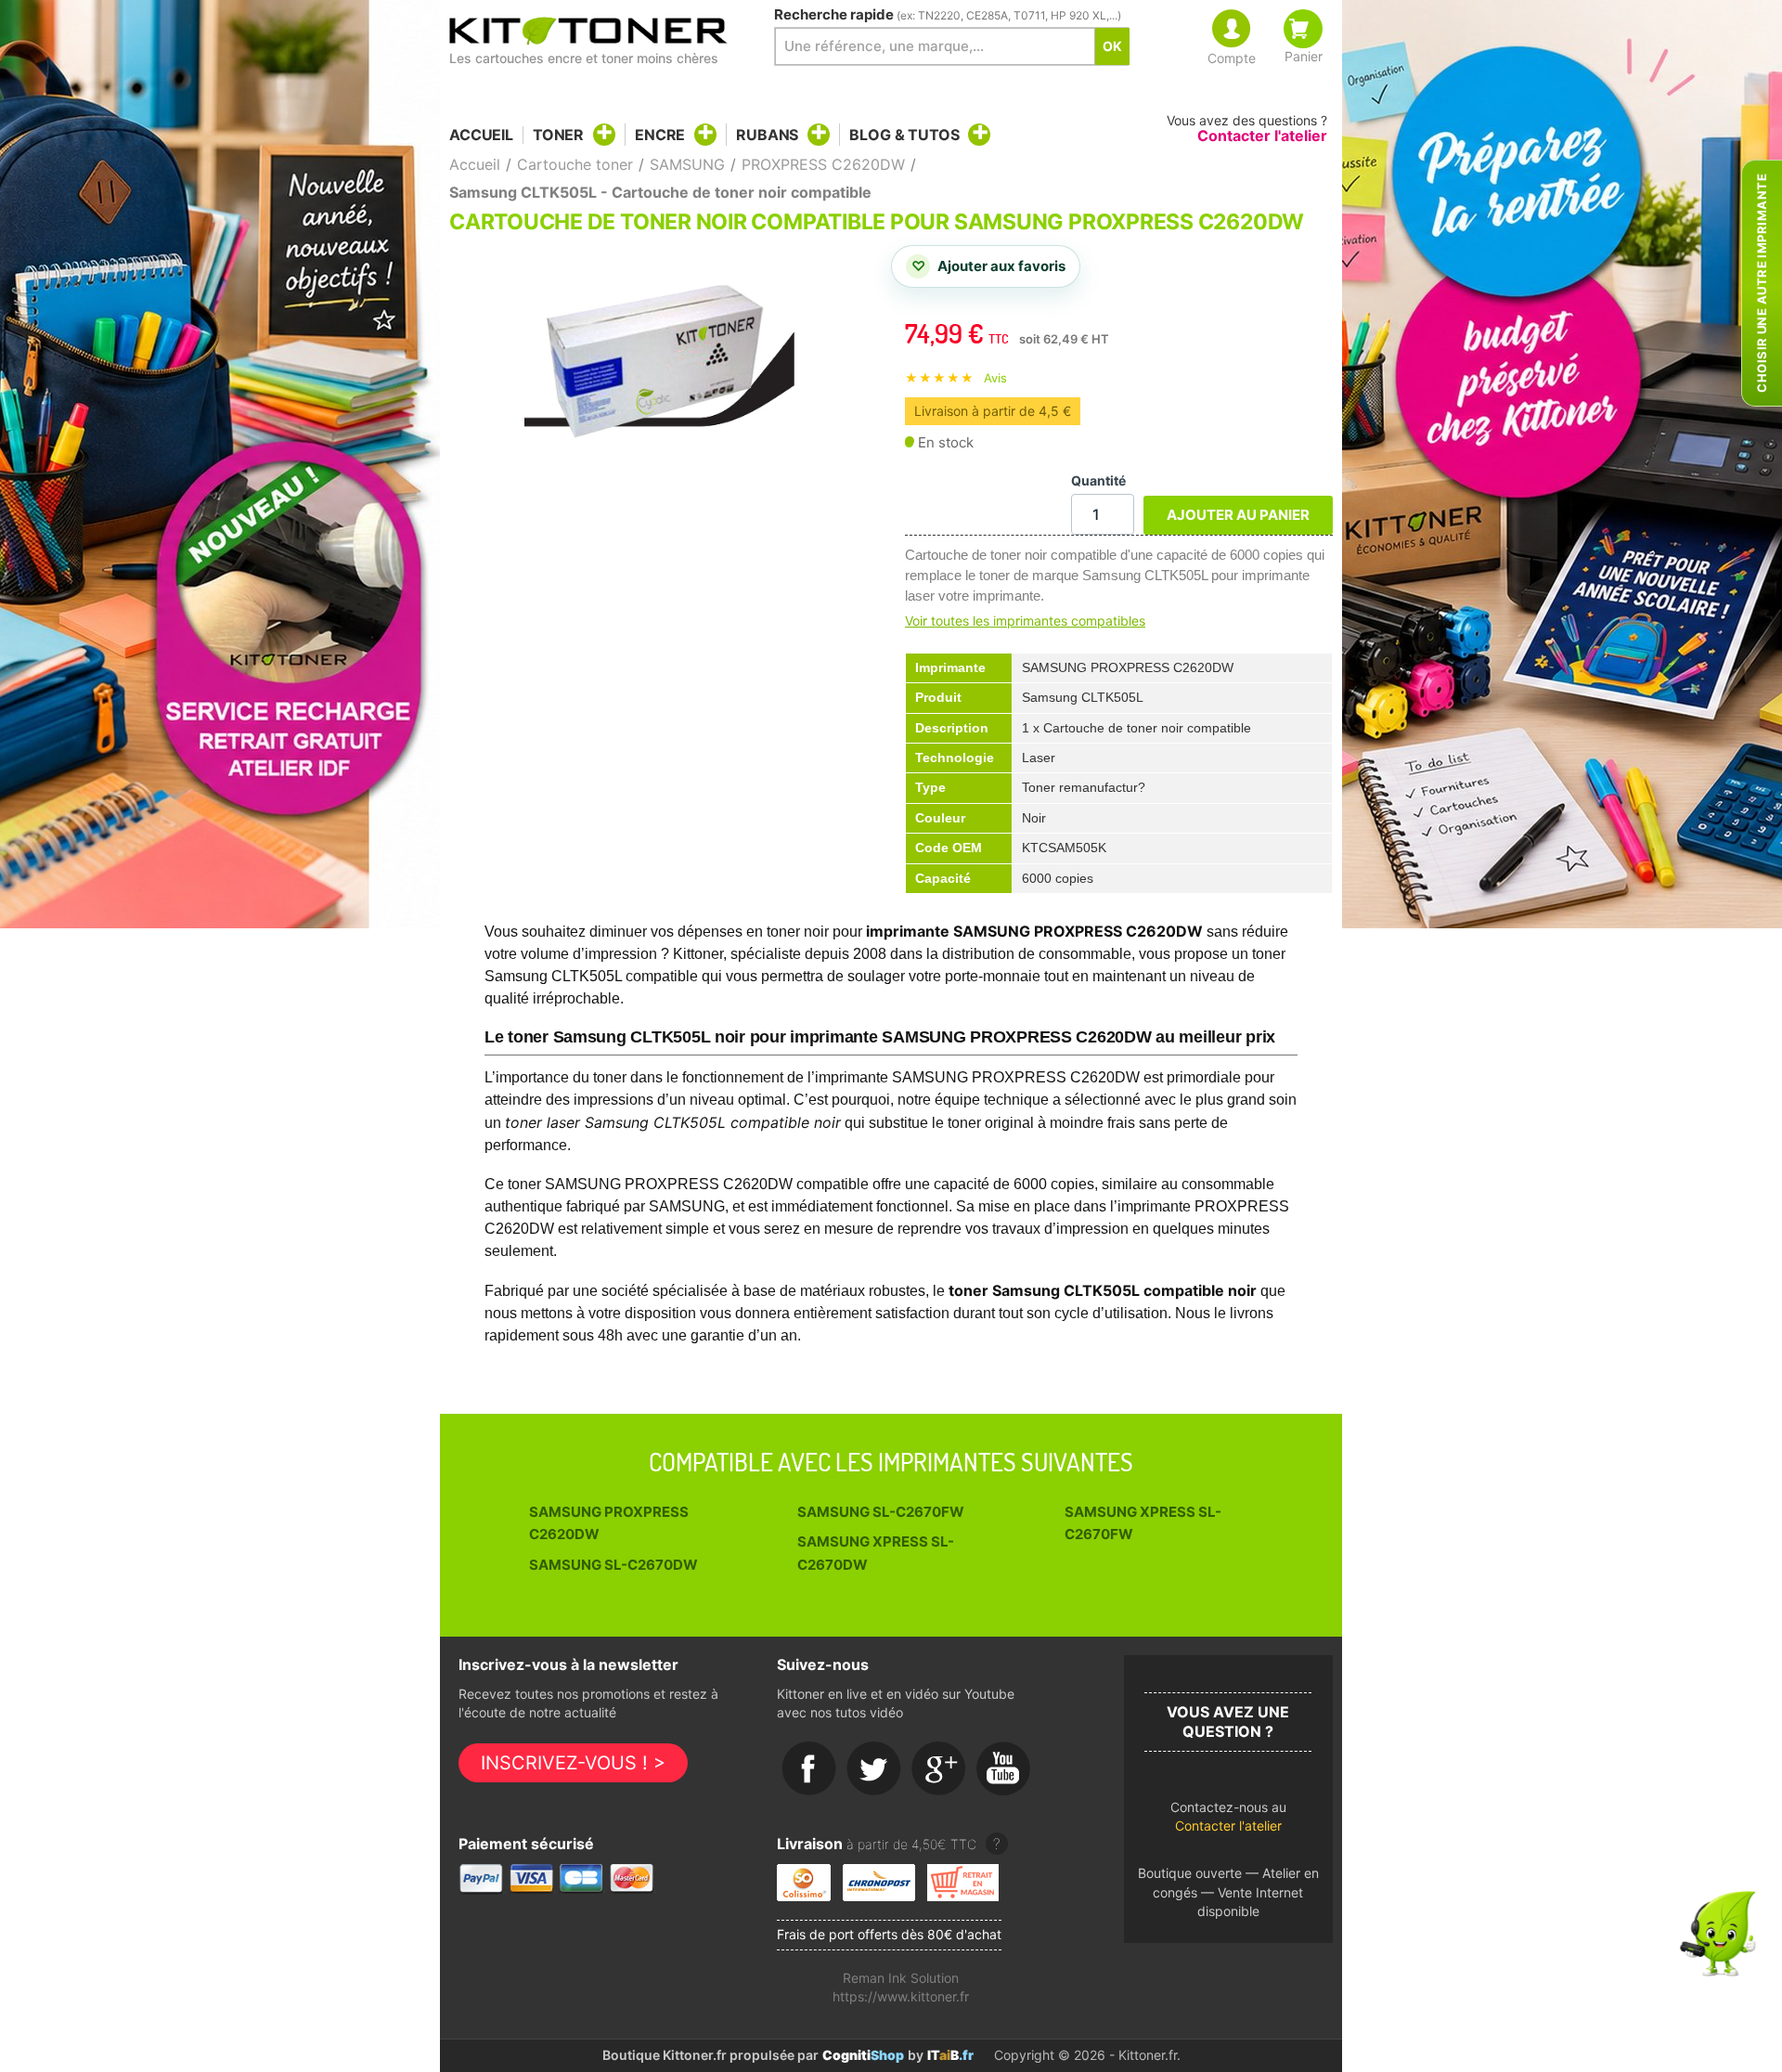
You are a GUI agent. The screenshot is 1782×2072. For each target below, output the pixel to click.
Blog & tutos (904, 135)
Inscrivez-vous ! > (573, 1763)
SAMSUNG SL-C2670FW (881, 1512)
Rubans (767, 135)
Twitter (874, 1769)
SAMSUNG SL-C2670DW (613, 1565)
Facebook (809, 1769)
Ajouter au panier (1238, 515)
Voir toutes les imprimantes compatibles (1025, 621)
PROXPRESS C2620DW (823, 164)
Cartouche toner (575, 164)
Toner (558, 135)
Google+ (939, 1769)
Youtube (1004, 1769)
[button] (1228, 1822)
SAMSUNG (687, 164)
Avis (995, 378)
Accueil (481, 135)
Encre (660, 135)
